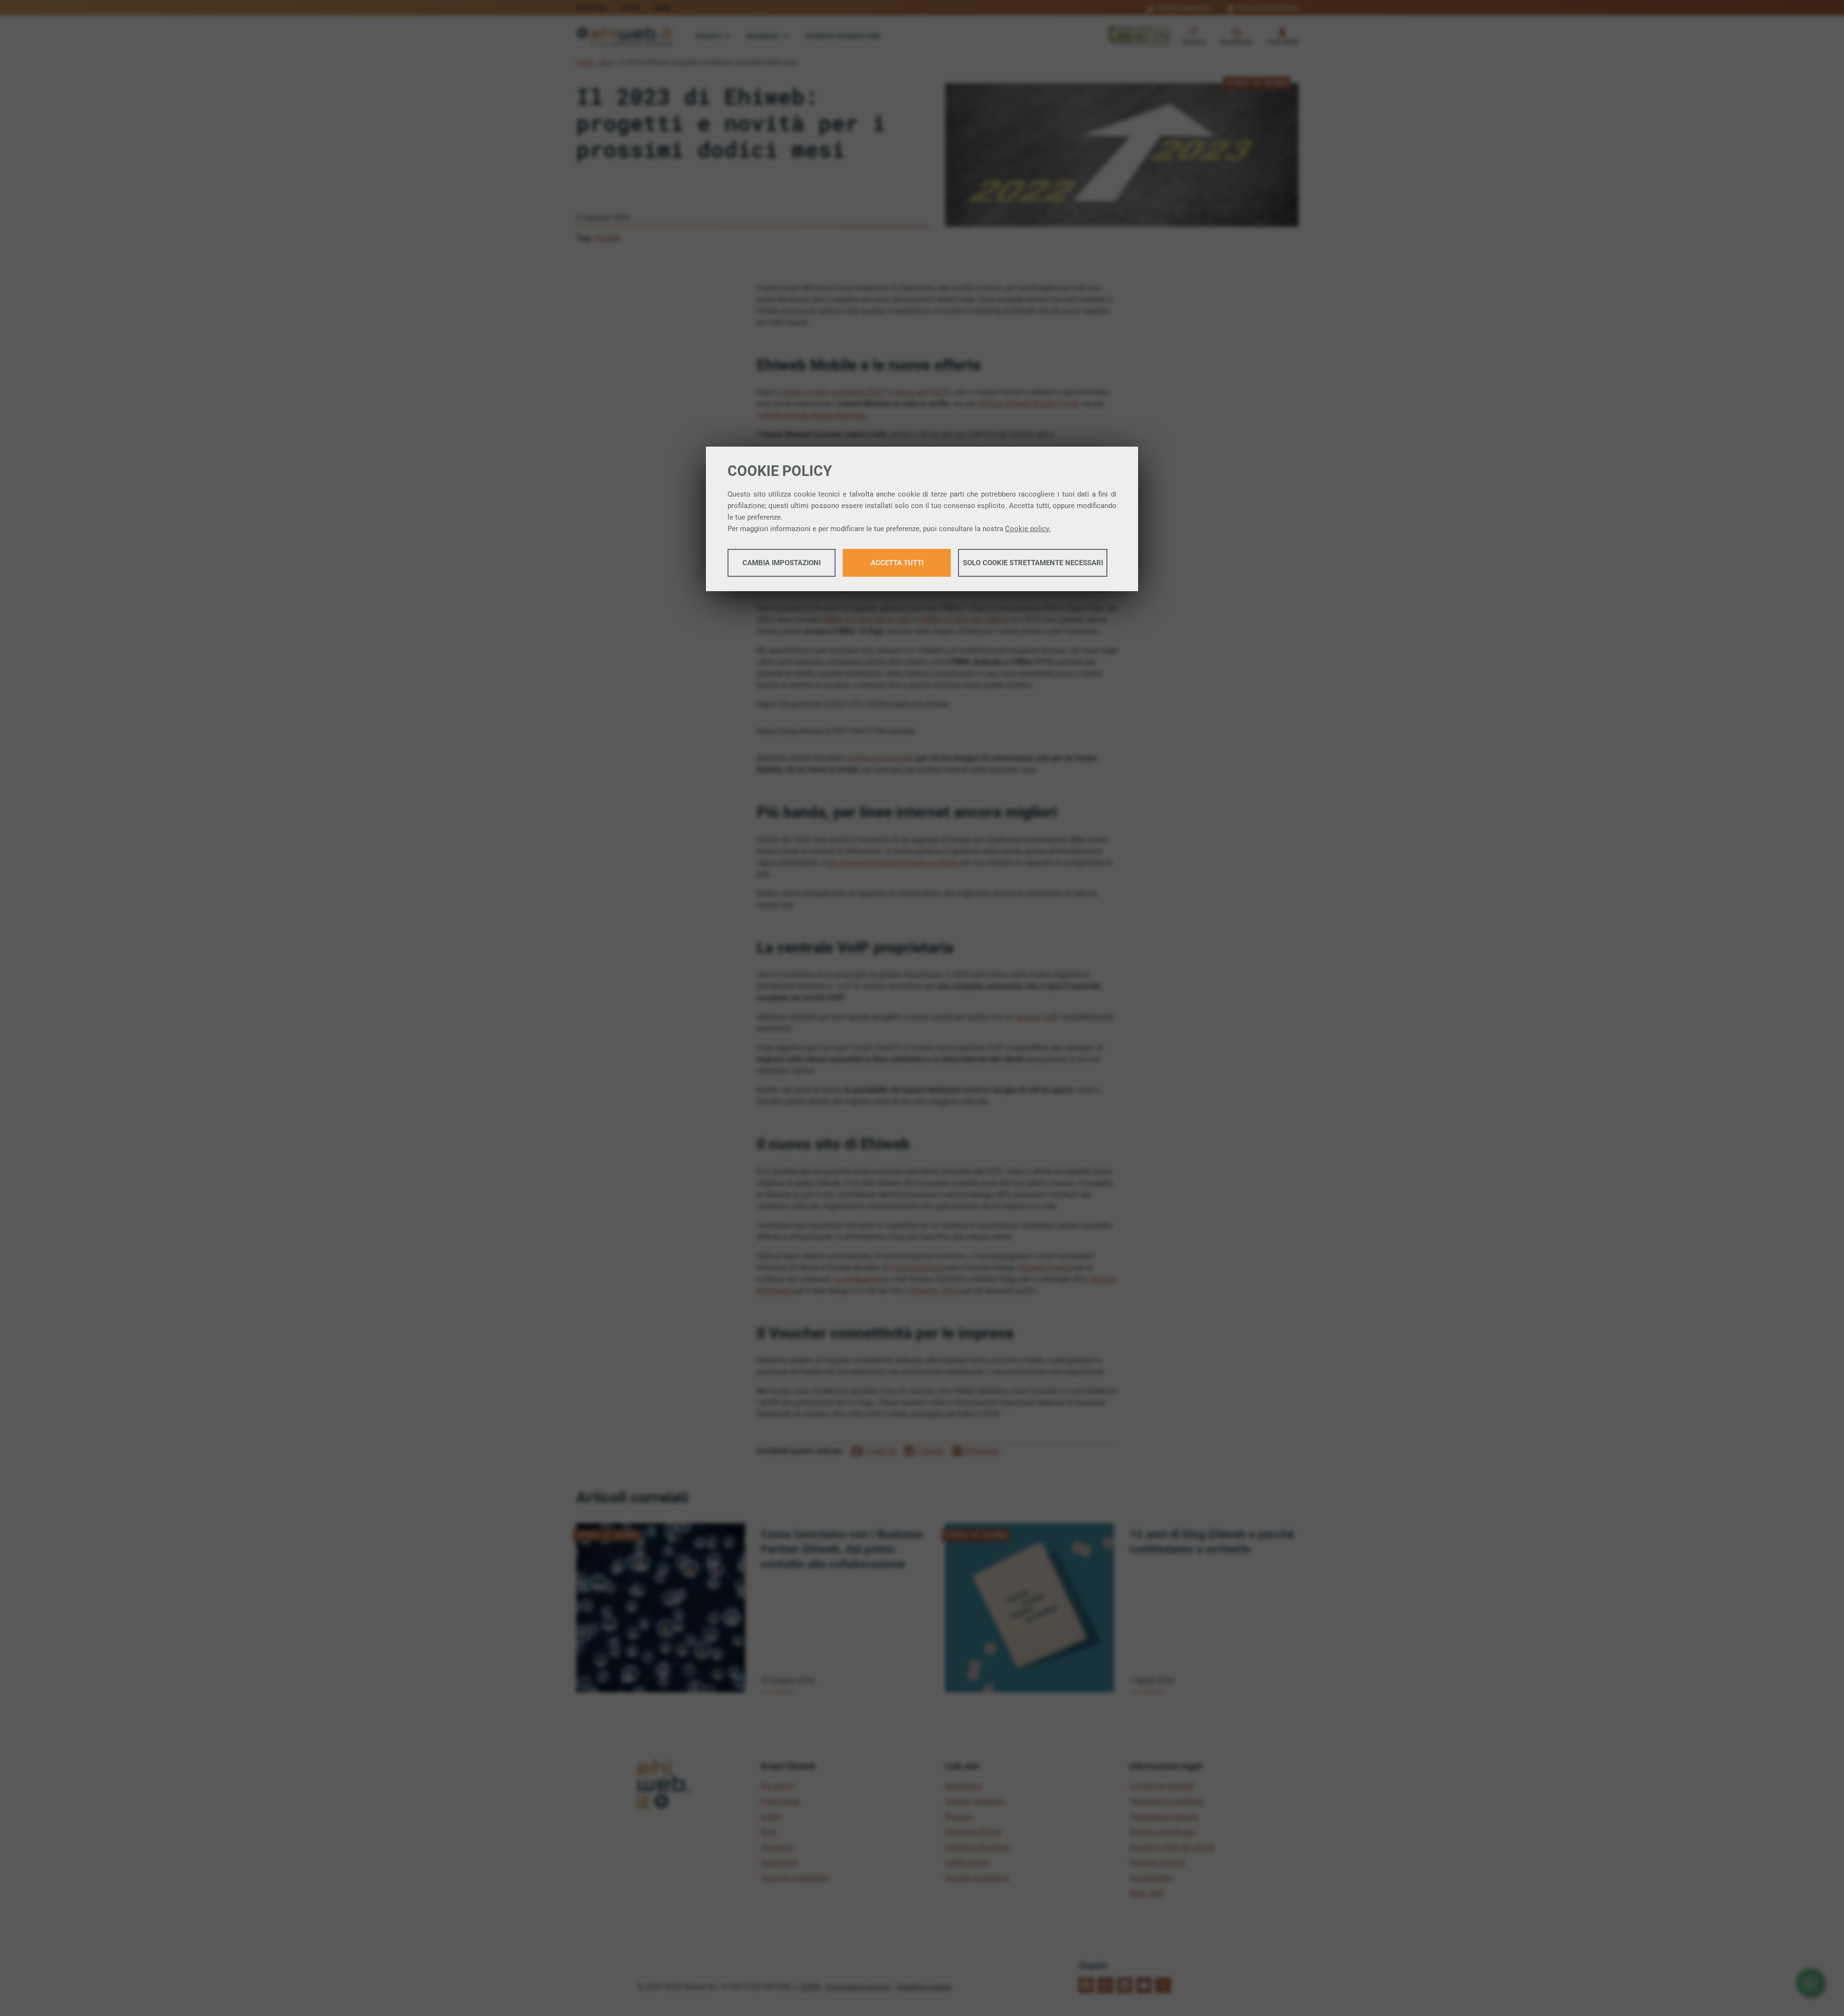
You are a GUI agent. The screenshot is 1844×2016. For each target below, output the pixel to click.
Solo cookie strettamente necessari (1033, 563)
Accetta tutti (897, 563)
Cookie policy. (1028, 529)
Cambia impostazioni (782, 563)
